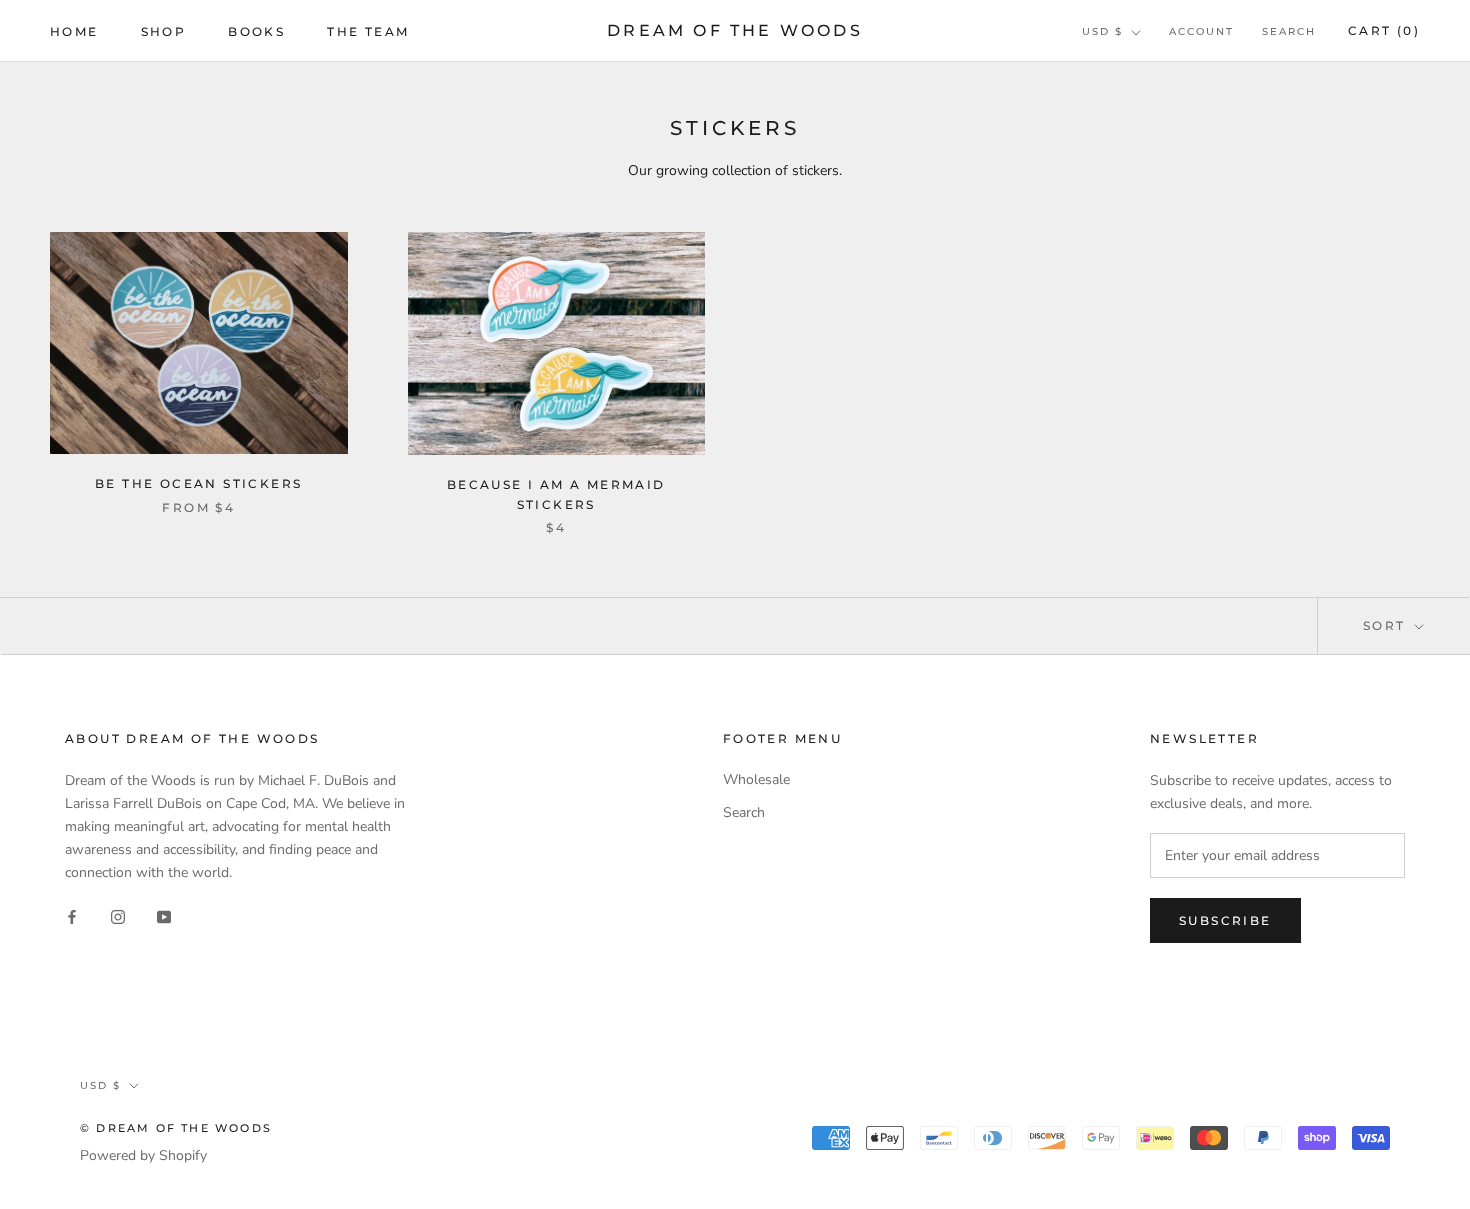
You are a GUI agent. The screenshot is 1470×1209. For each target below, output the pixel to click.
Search (1289, 31)
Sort (1387, 625)
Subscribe (1225, 920)
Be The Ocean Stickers (198, 483)
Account (1201, 31)
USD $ (1102, 31)
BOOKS (256, 31)
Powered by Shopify (143, 1155)
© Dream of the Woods (176, 1128)
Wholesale (756, 779)
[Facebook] (72, 915)
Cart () (1384, 30)
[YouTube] (164, 915)
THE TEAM (368, 31)
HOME (74, 31)
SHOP (164, 31)
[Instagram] (118, 915)
